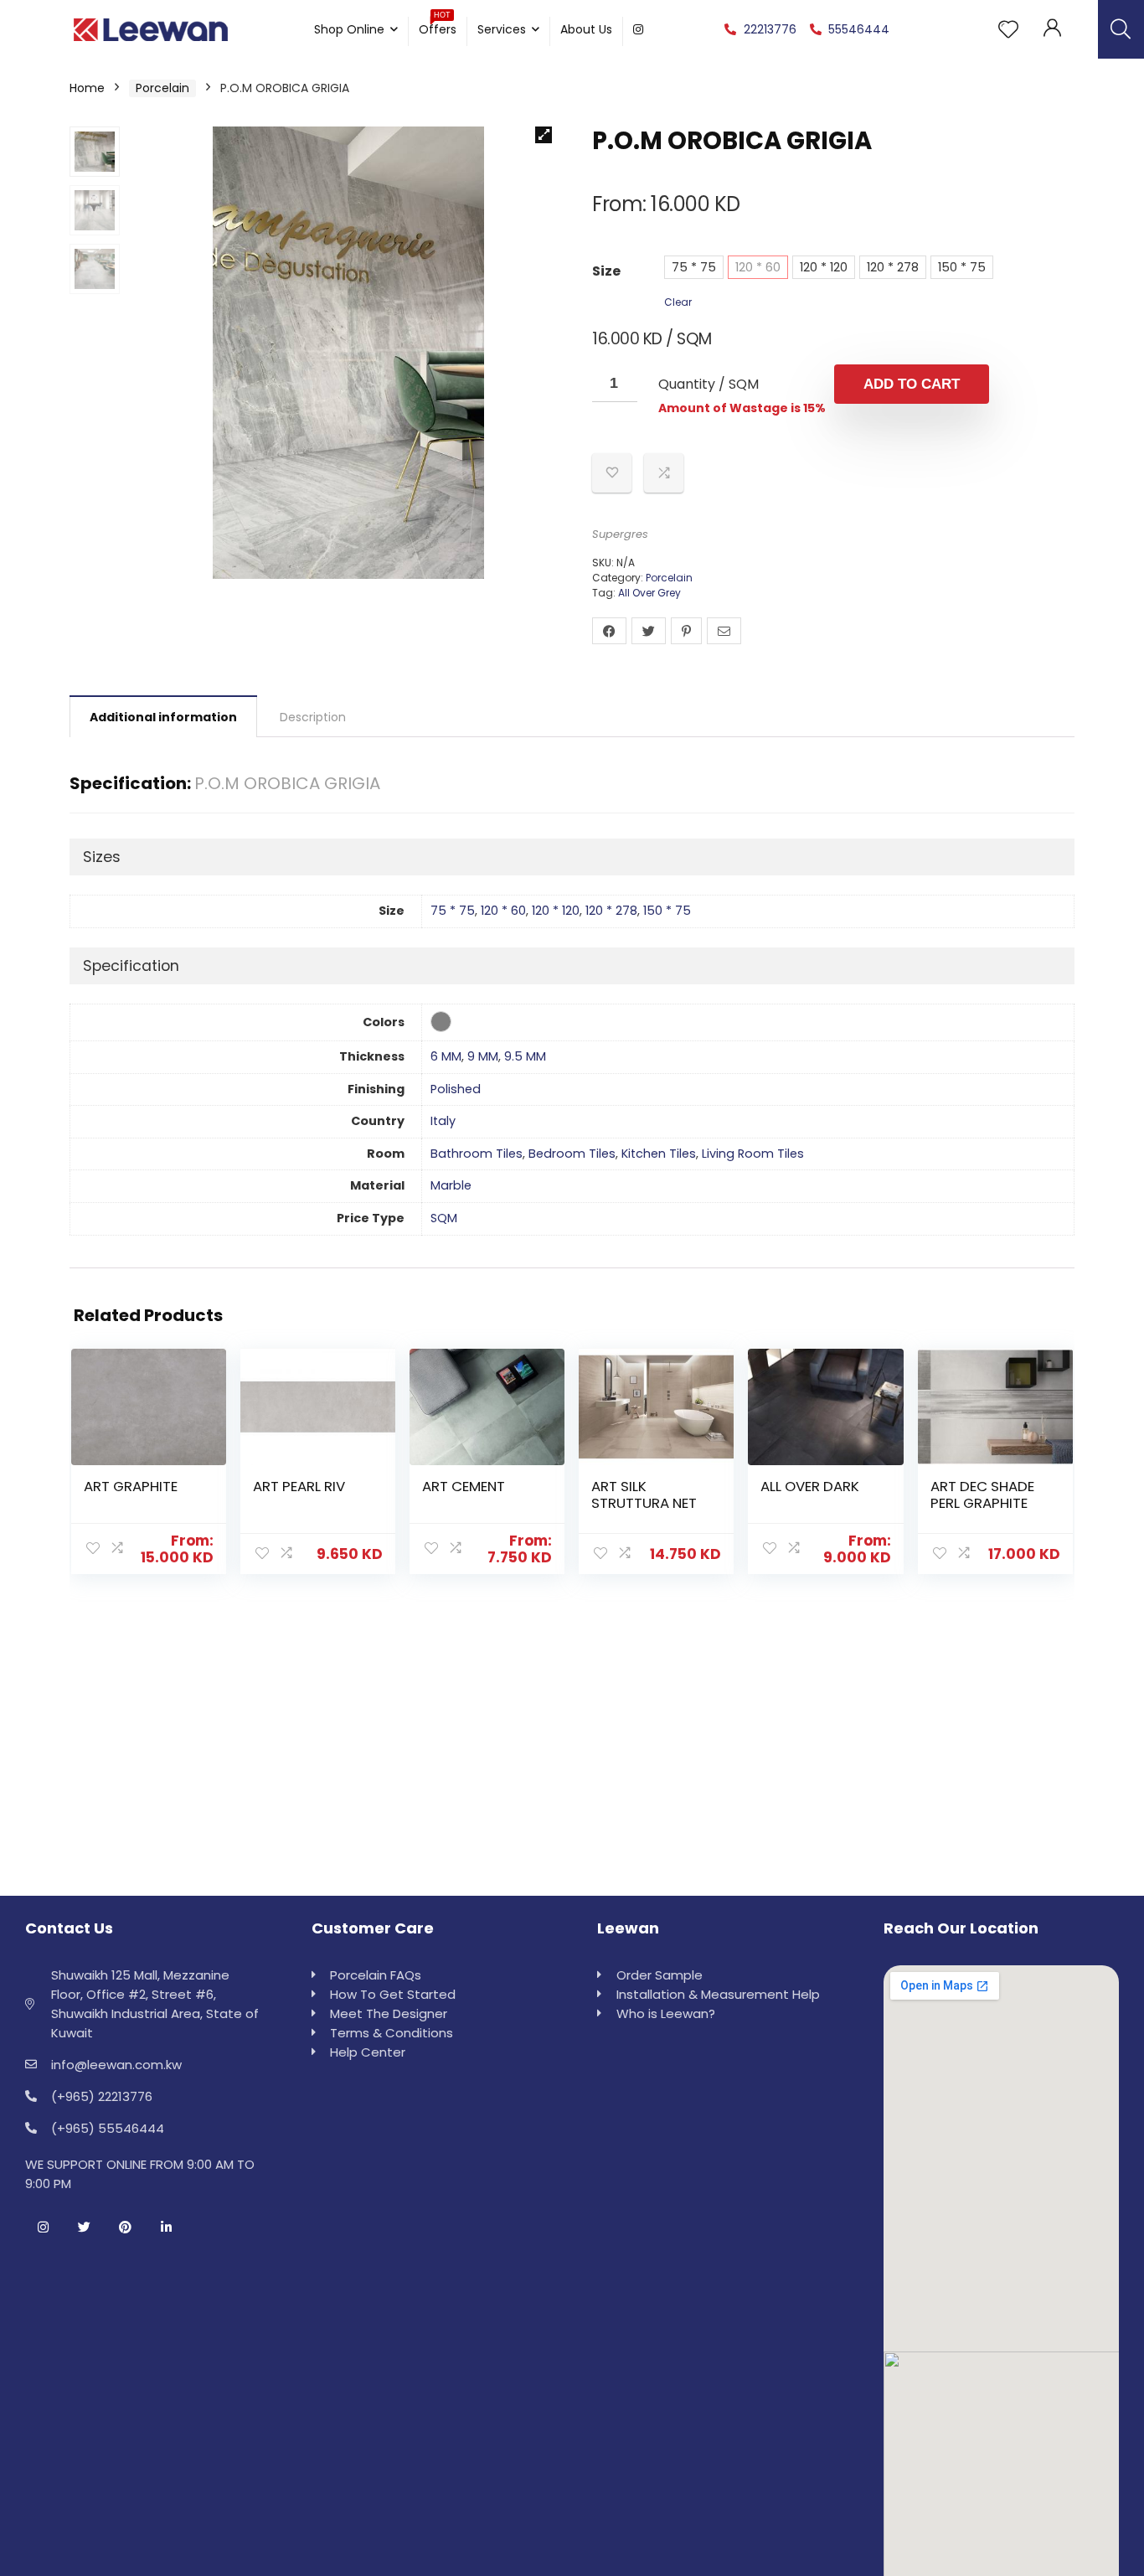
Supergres (620, 534)
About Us (586, 29)
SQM (444, 1218)
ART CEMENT (464, 1486)
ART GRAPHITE (131, 1486)
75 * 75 (694, 267)
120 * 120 (824, 267)
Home (87, 88)
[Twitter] (84, 2228)
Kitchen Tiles (659, 1154)
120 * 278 (893, 267)
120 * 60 (758, 267)
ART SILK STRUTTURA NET (644, 1494)
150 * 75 (962, 267)
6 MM (446, 1056)
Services (502, 29)
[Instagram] (43, 2228)
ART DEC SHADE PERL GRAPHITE (982, 1494)
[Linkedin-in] (166, 2228)
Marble (451, 1185)
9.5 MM (525, 1056)
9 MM (483, 1056)
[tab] (163, 716)
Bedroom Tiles (572, 1154)
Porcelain (162, 88)
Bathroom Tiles (477, 1154)
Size (606, 271)
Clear (678, 302)
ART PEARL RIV (299, 1486)
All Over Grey (649, 593)
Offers (438, 27)
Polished (456, 1089)
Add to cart (912, 384)
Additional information (163, 717)
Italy (443, 1121)
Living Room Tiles (753, 1154)
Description (313, 717)
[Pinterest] (125, 2228)
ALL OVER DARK (810, 1486)
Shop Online (349, 29)
